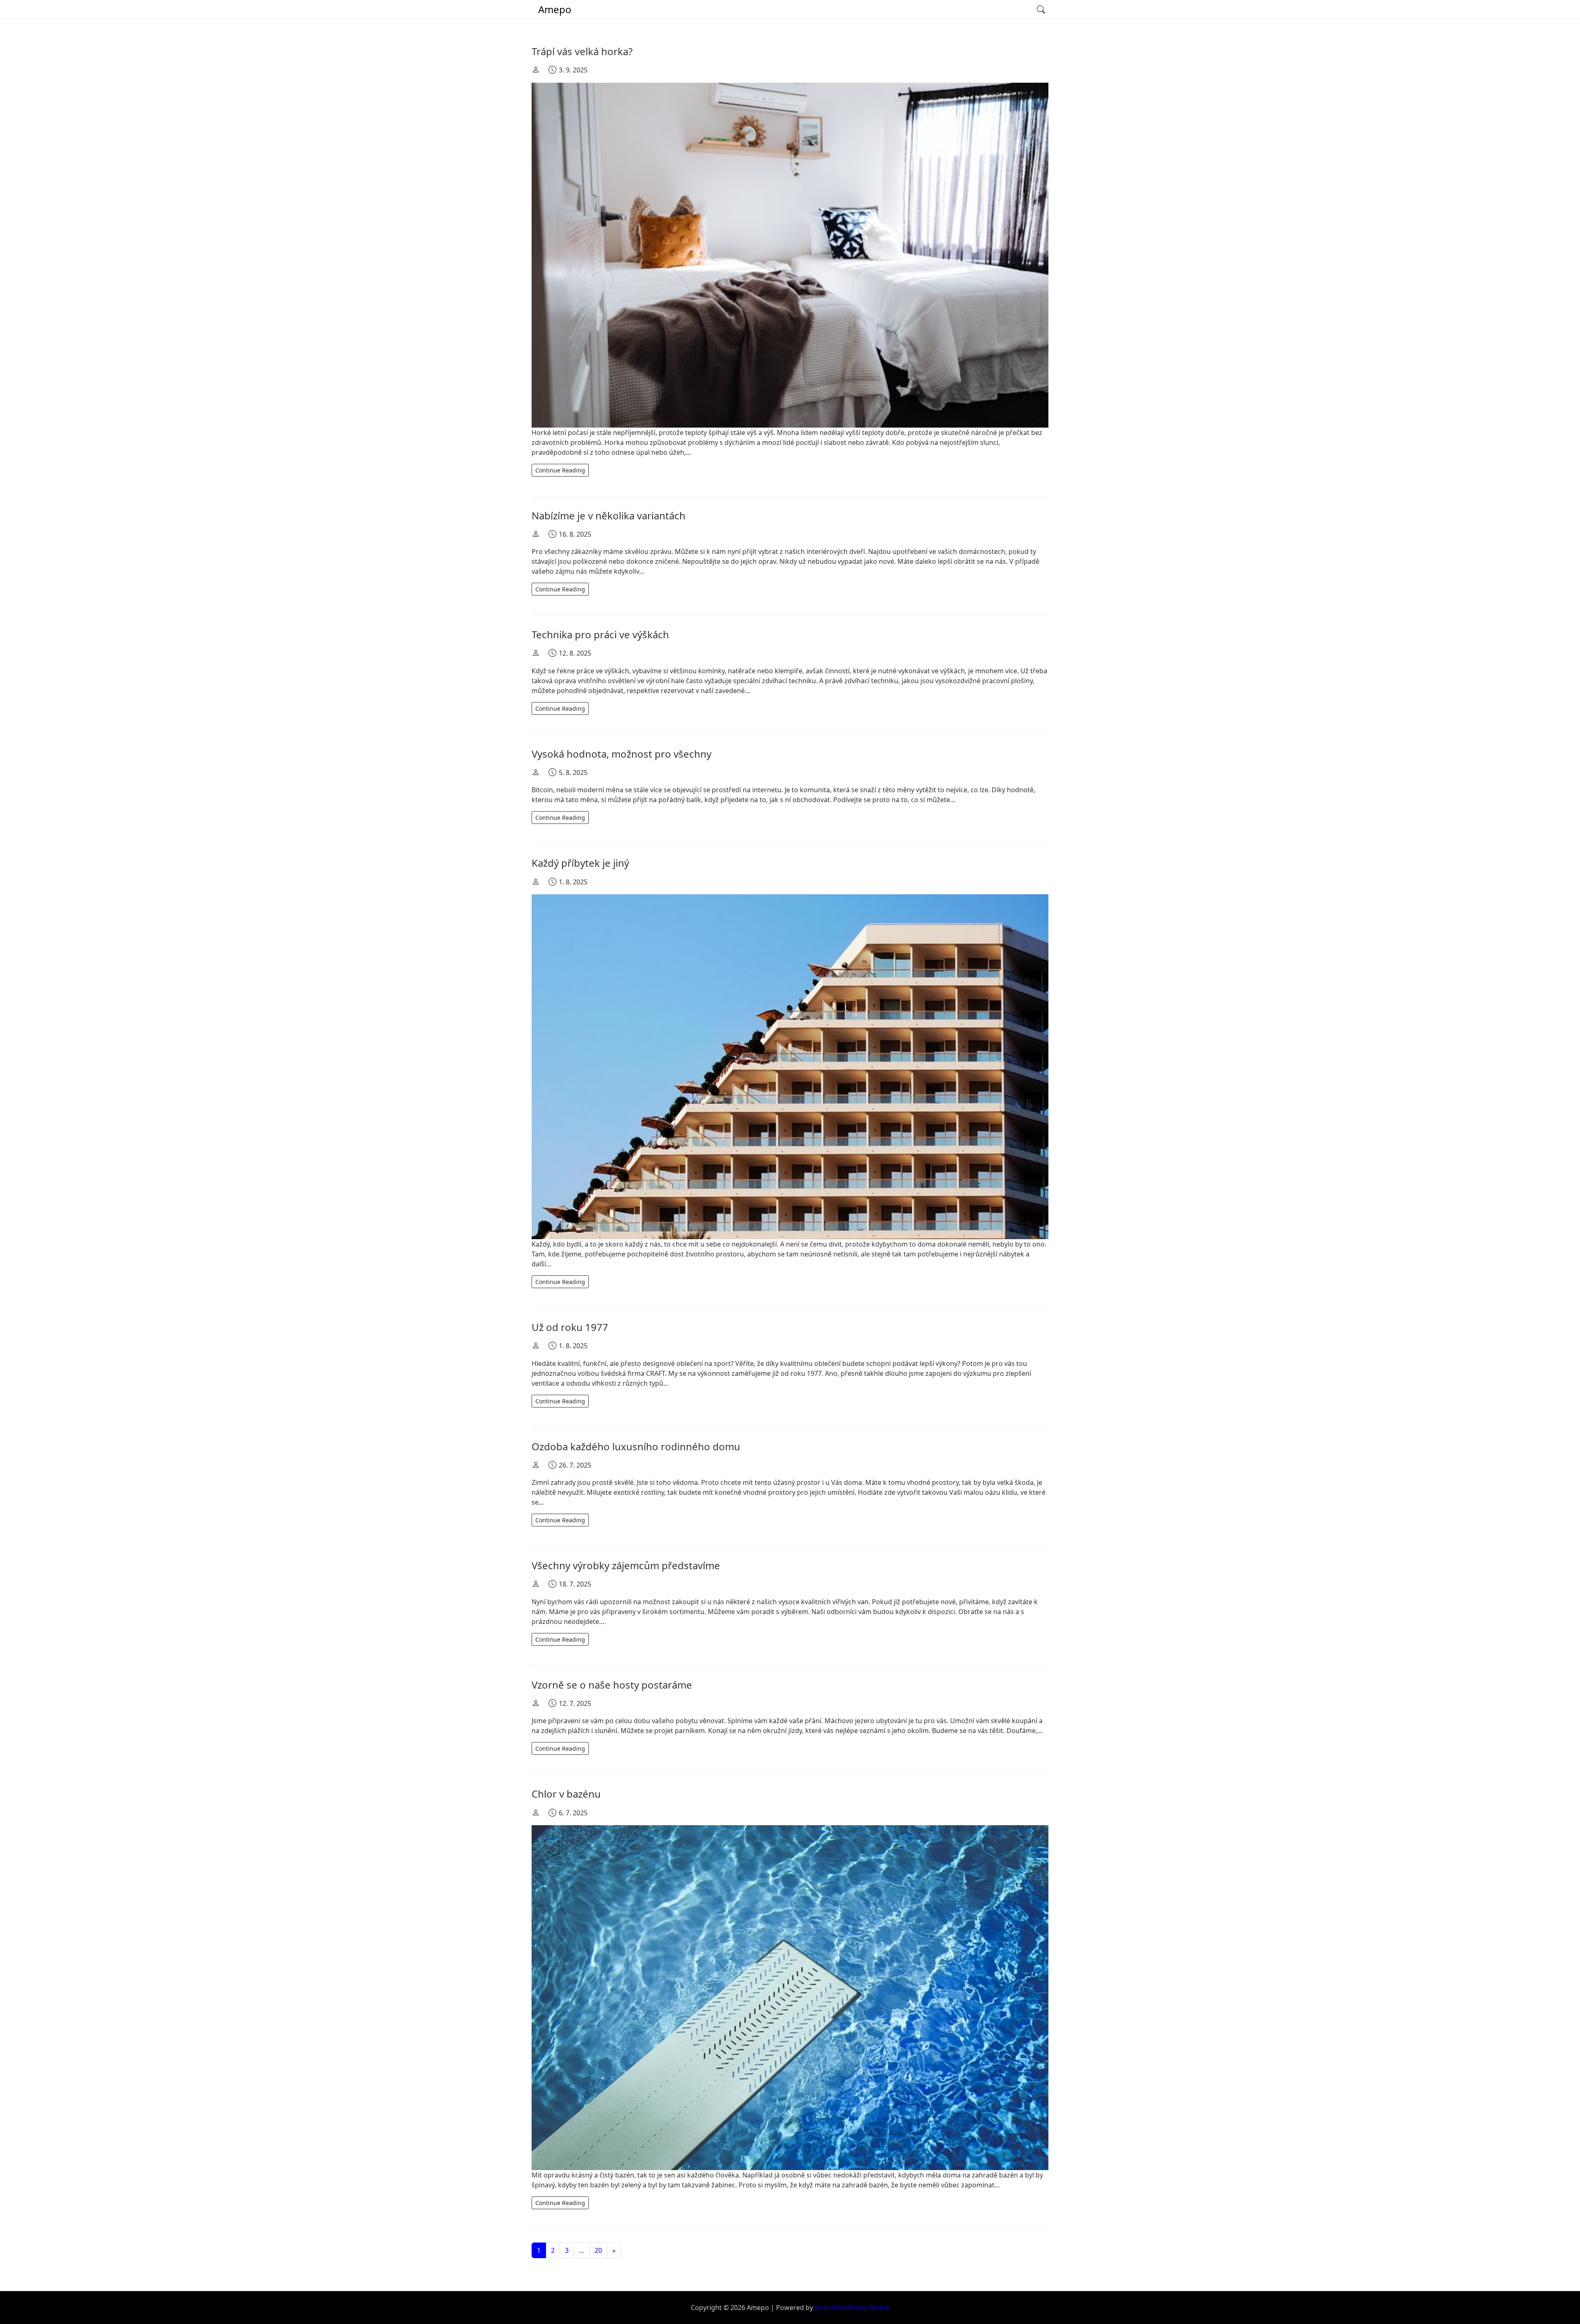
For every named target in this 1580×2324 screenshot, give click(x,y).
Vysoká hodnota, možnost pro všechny (622, 754)
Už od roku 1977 (570, 1327)
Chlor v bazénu (566, 1794)
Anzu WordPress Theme (852, 2308)
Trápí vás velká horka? (582, 51)
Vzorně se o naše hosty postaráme (612, 1685)
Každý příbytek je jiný (580, 863)
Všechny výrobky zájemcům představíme (626, 1565)
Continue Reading (560, 470)
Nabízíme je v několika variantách (609, 515)
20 (598, 2250)
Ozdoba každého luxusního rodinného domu (636, 1446)
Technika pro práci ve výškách (600, 634)
